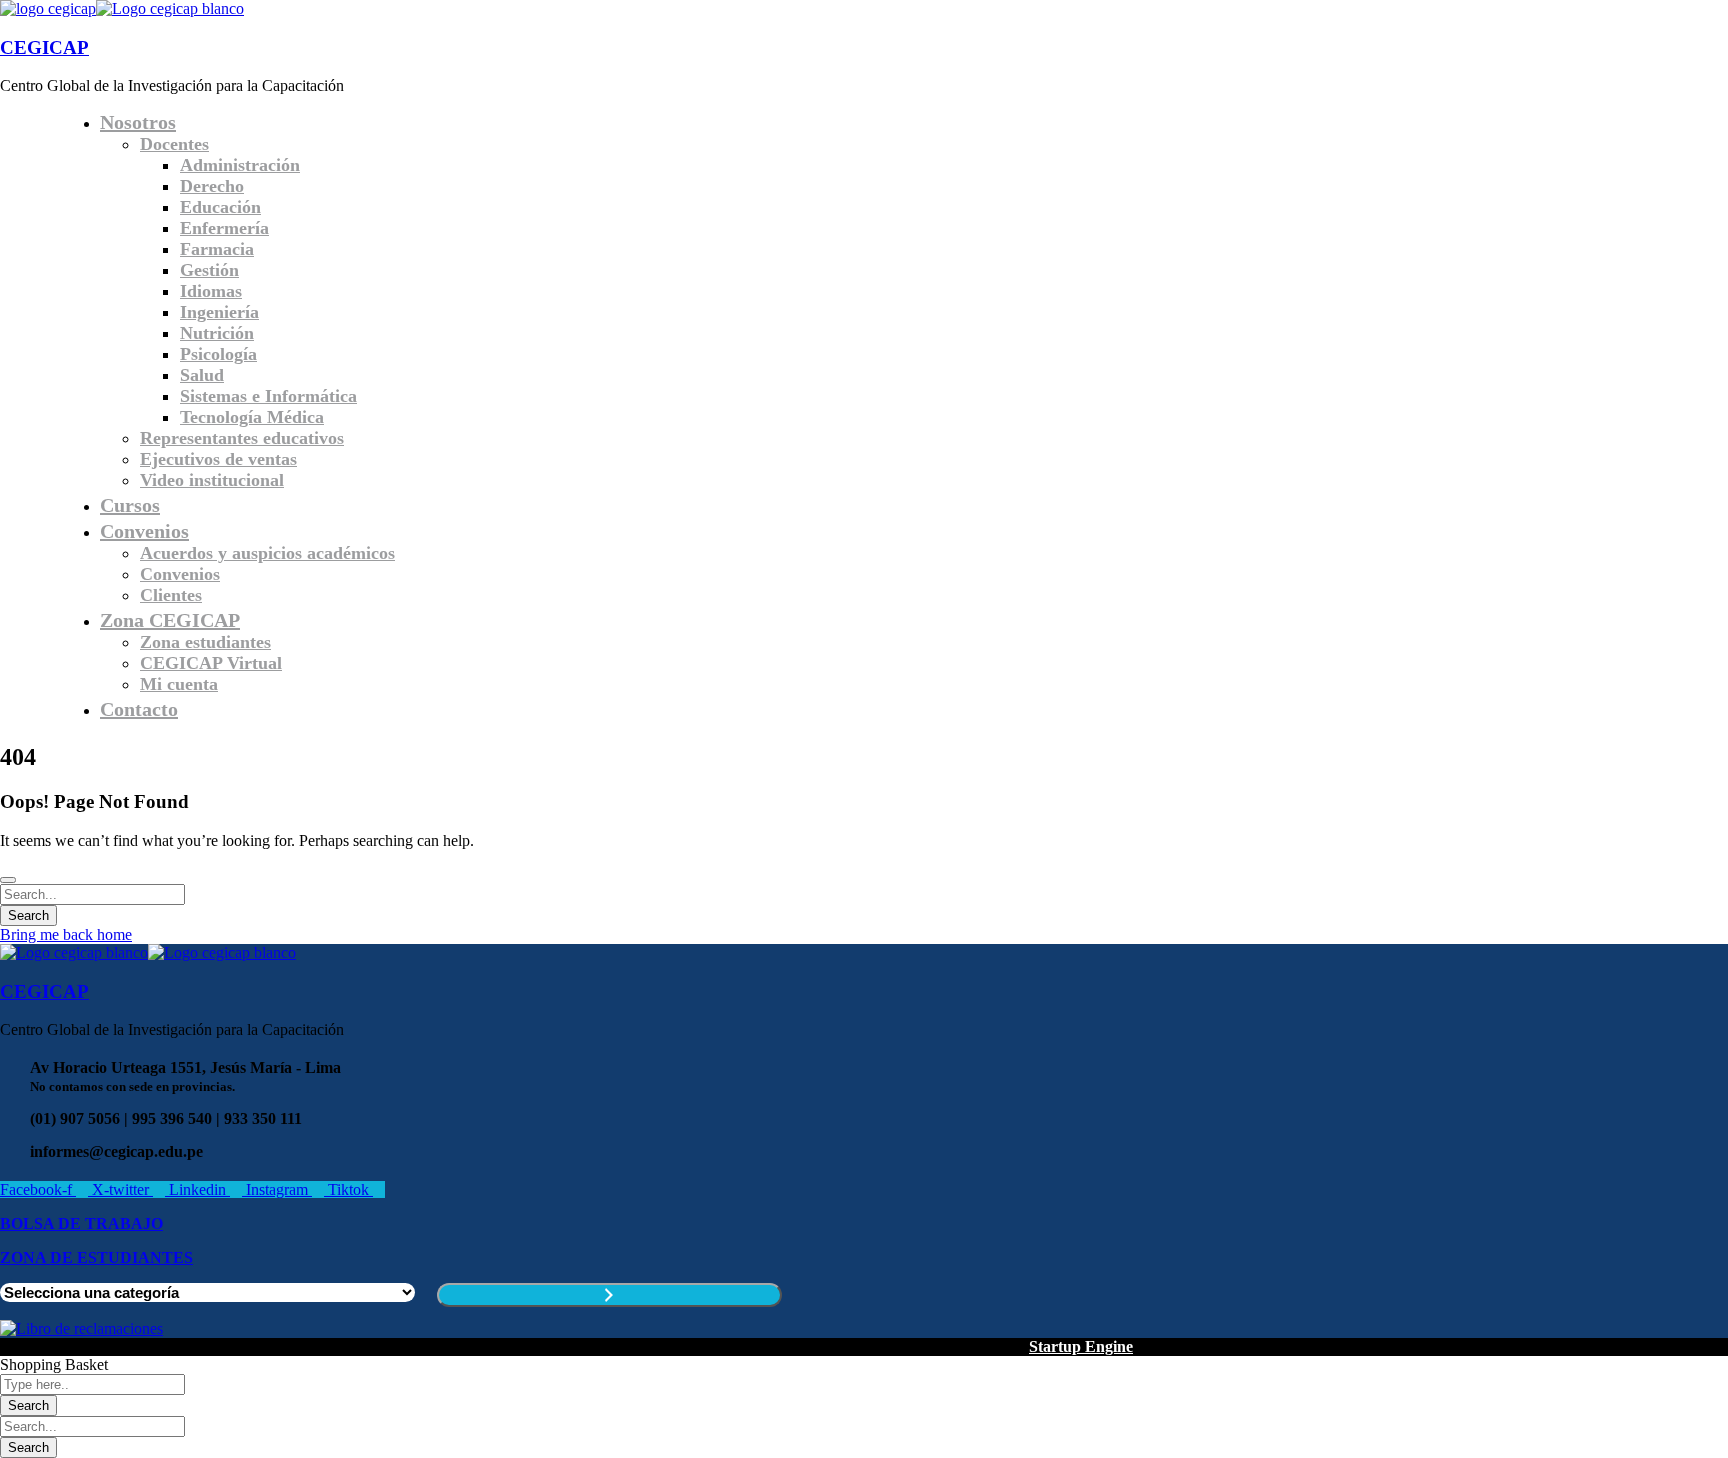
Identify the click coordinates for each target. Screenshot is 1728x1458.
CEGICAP (44, 47)
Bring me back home (66, 934)
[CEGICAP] (48, 8)
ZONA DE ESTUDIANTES (96, 1257)
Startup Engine (1081, 1346)
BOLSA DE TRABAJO (81, 1223)
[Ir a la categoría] (610, 1295)
